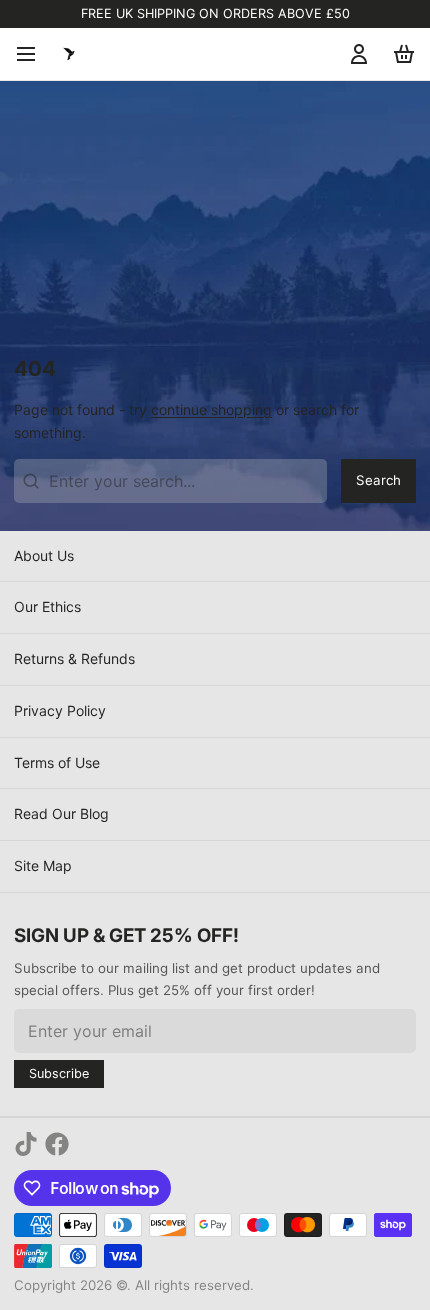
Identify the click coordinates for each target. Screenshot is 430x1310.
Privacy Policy (60, 710)
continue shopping (211, 409)
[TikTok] (26, 1144)
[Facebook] (57, 1144)
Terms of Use (57, 762)
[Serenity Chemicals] (69, 54)
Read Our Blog (61, 813)
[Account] (355, 54)
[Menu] (33, 54)
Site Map (43, 865)
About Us (44, 555)
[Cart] (400, 54)
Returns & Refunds (74, 658)
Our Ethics (47, 606)
